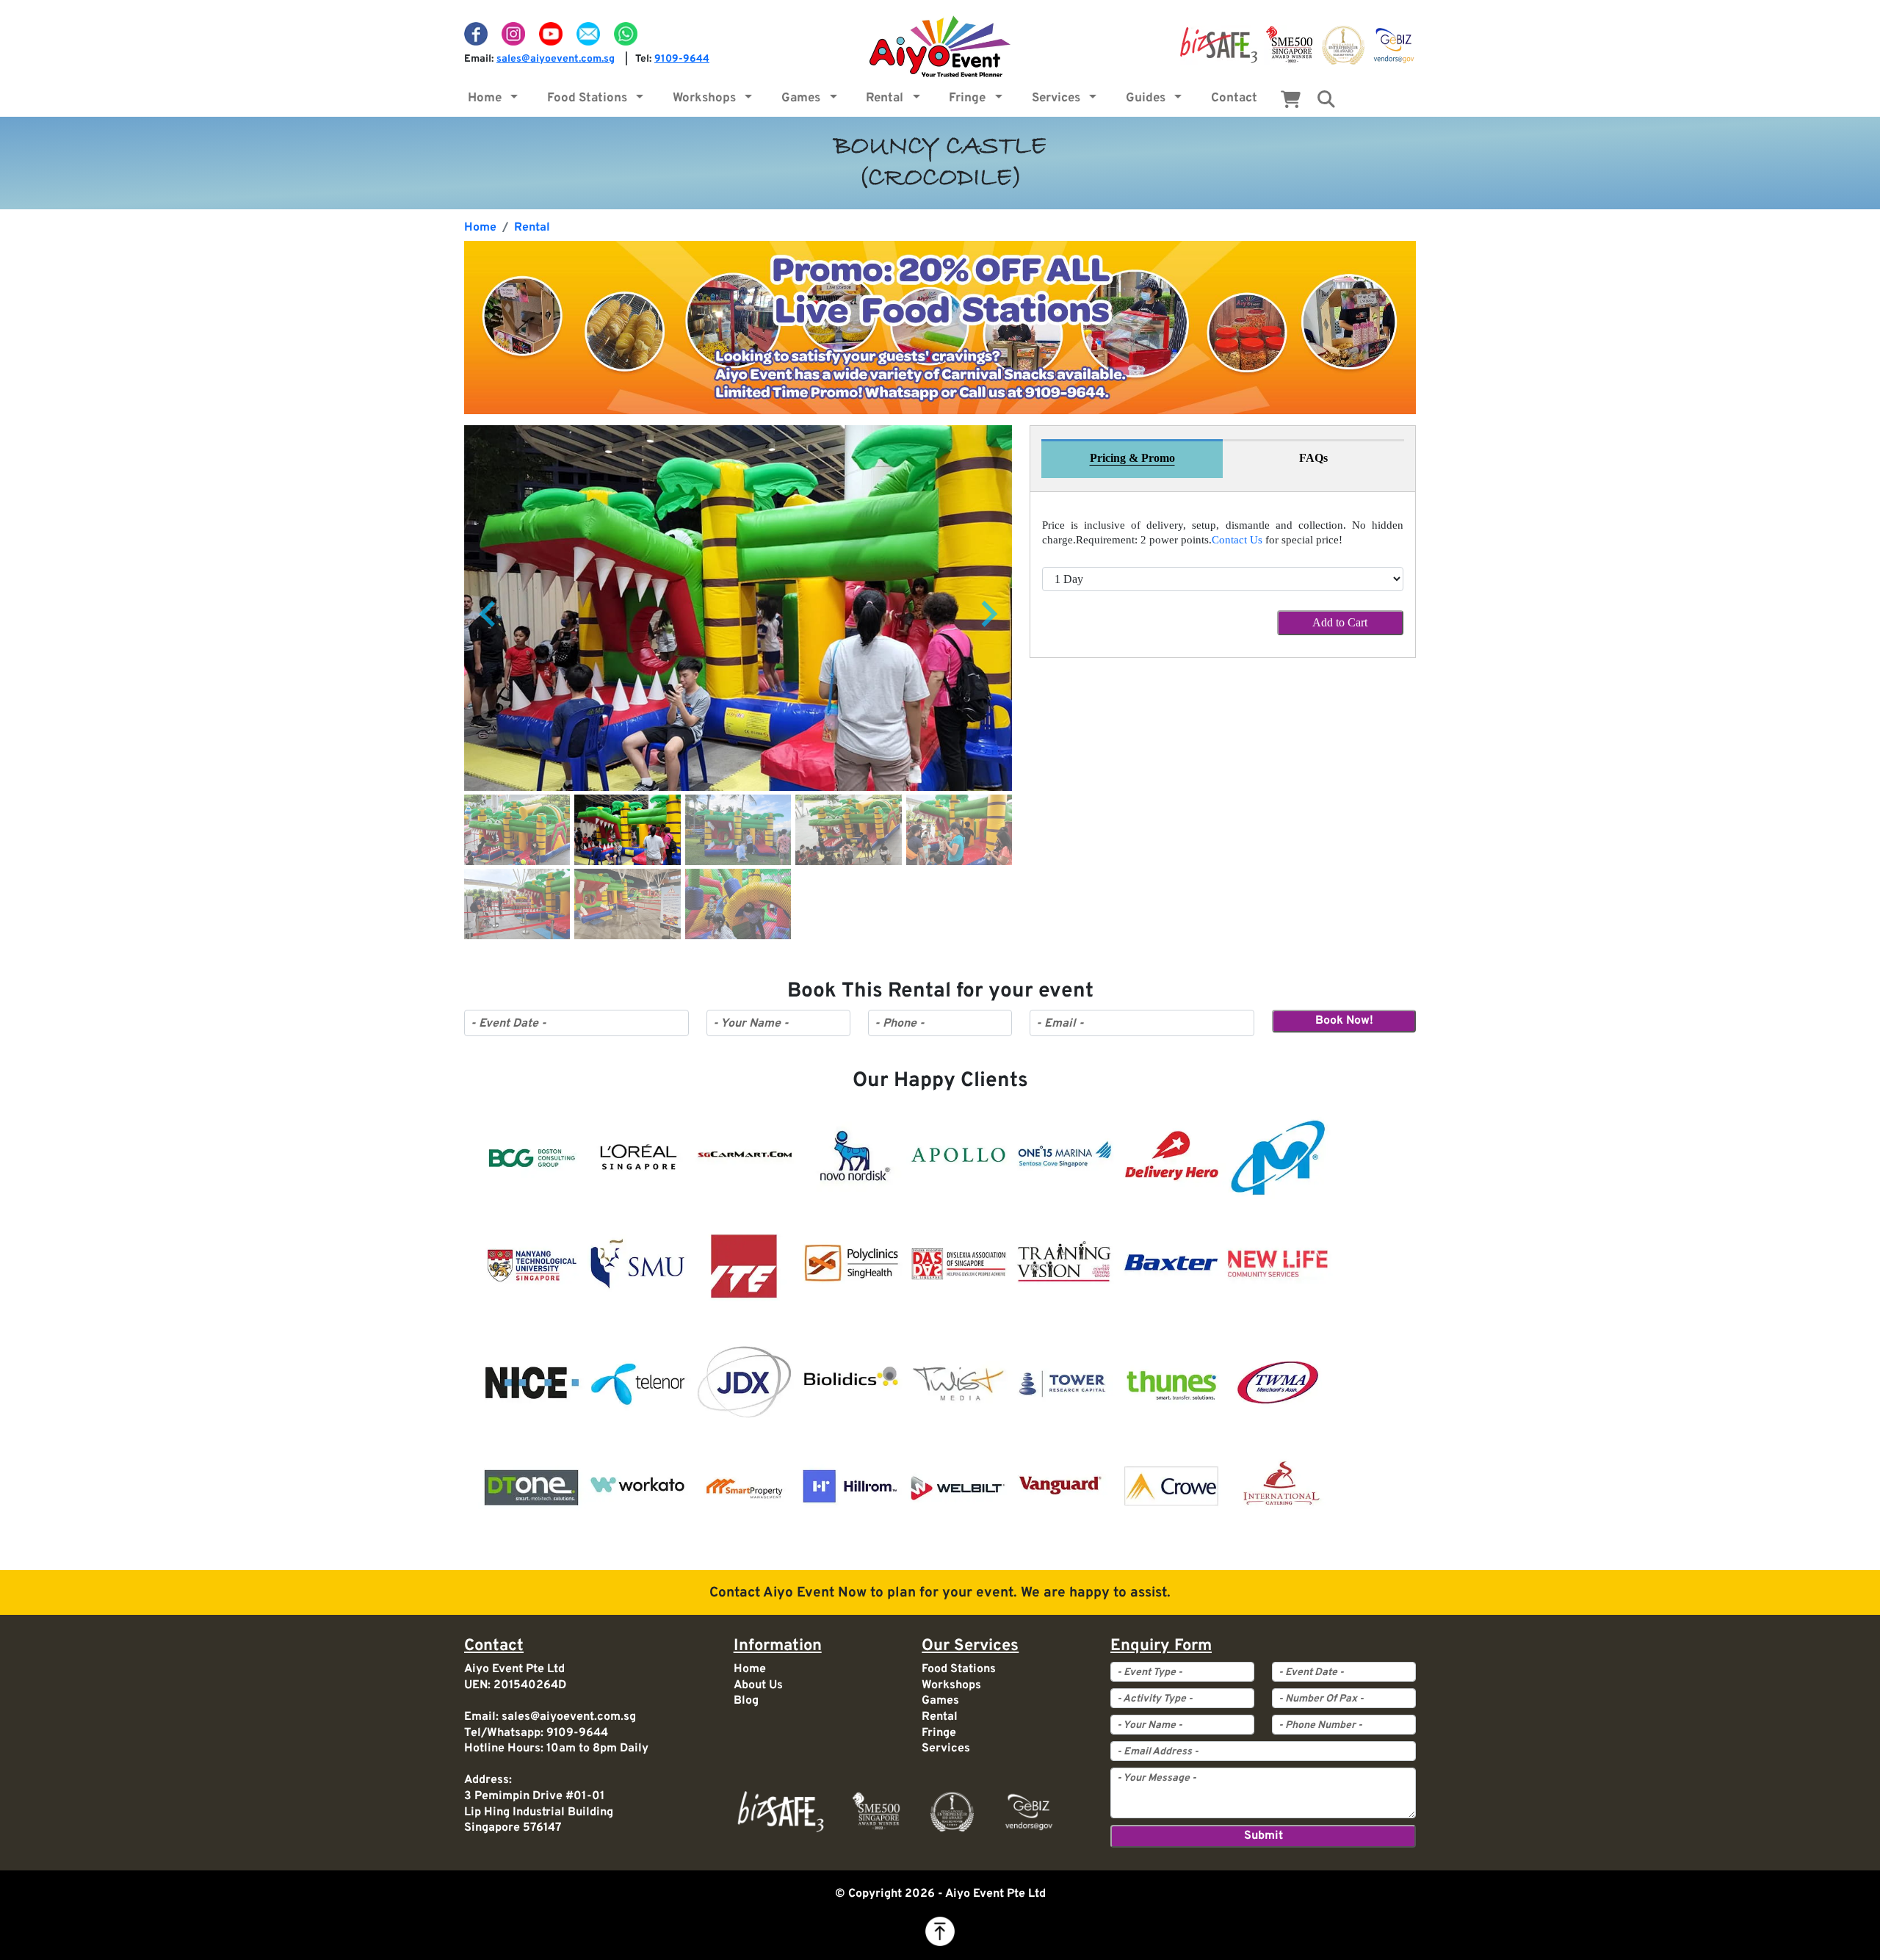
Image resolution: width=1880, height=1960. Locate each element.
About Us (758, 1685)
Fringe (970, 98)
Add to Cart (1340, 622)
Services (1059, 98)
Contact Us (1237, 540)
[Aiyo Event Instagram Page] (515, 34)
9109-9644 (682, 59)
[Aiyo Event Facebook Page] (477, 34)
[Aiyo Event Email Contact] (590, 34)
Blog (746, 1701)
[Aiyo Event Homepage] (940, 46)
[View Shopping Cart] (1291, 103)
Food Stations (590, 98)
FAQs (1313, 458)
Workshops (707, 98)
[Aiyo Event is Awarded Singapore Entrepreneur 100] (1343, 46)
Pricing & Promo (1132, 458)
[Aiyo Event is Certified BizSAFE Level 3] (1219, 46)
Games (804, 98)
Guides (1149, 98)
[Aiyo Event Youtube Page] (552, 34)
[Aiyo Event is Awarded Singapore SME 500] (1289, 46)
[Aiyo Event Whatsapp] (626, 34)
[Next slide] (988, 614)
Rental (887, 98)
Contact (1234, 98)
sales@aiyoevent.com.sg (556, 59)
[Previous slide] (489, 614)
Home (488, 98)
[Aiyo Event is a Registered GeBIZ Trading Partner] (1394, 46)
